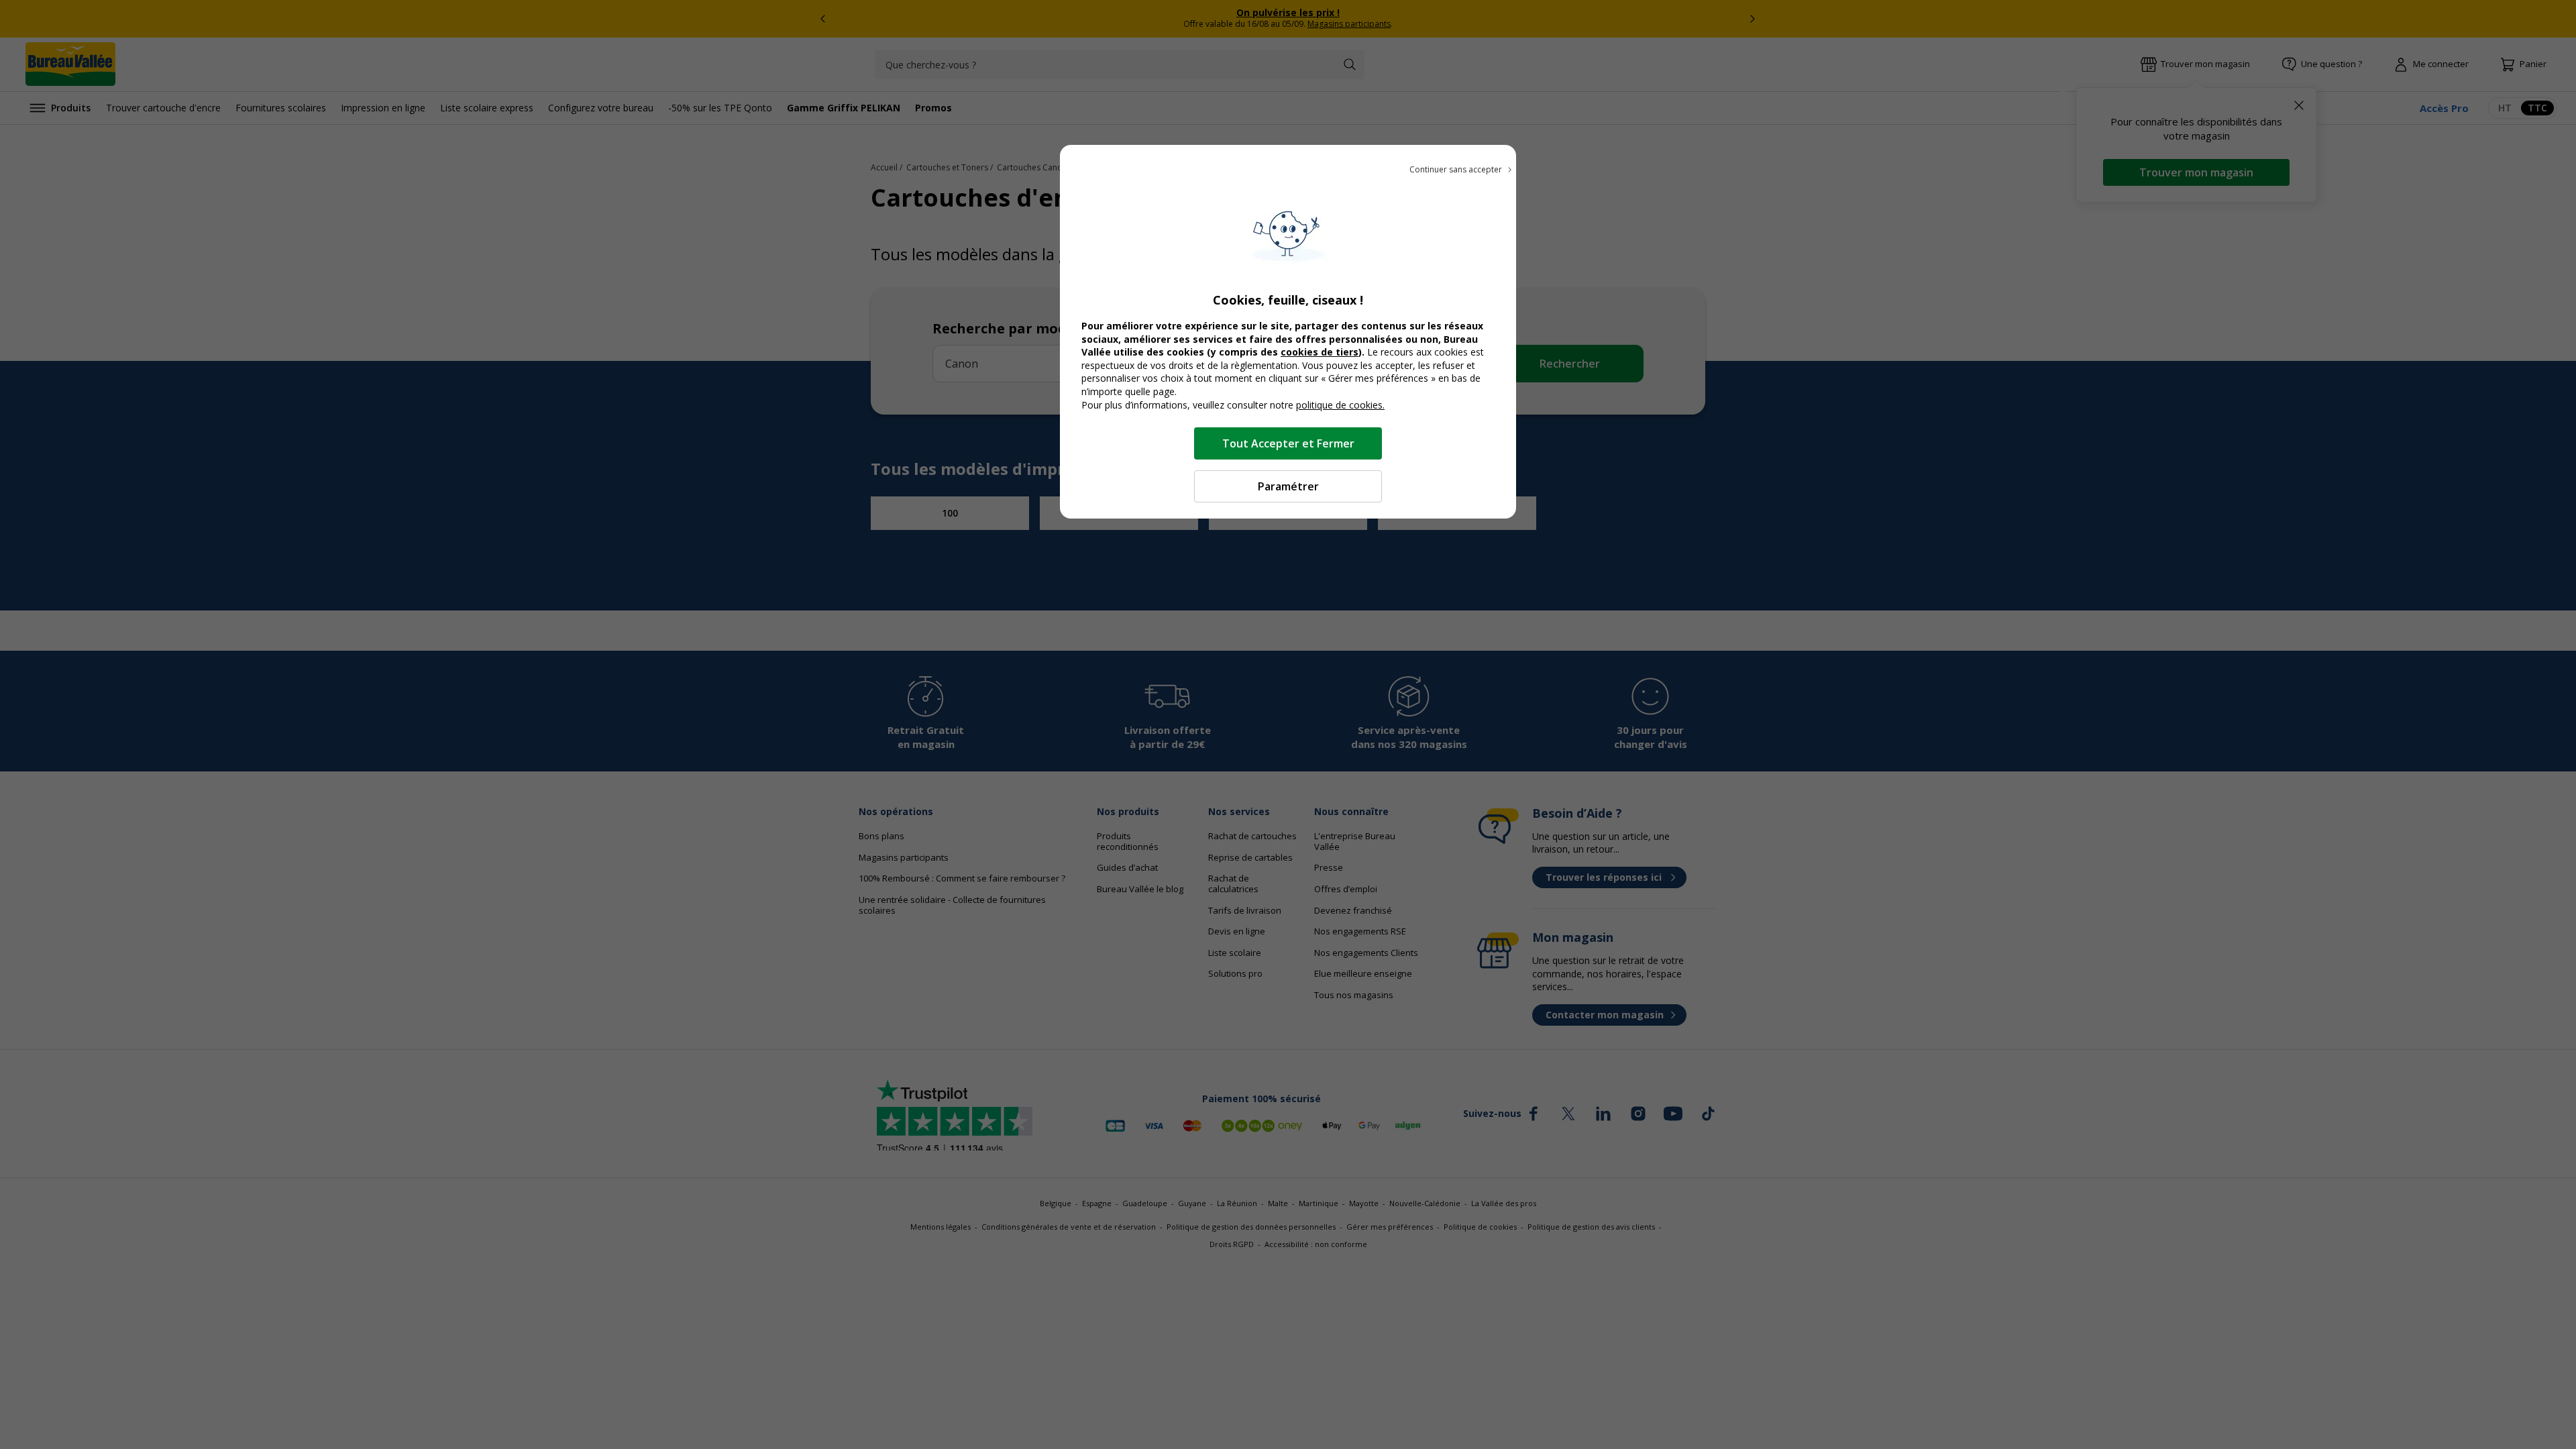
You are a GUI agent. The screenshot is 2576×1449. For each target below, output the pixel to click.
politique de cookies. (1340, 405)
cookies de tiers (1320, 352)
